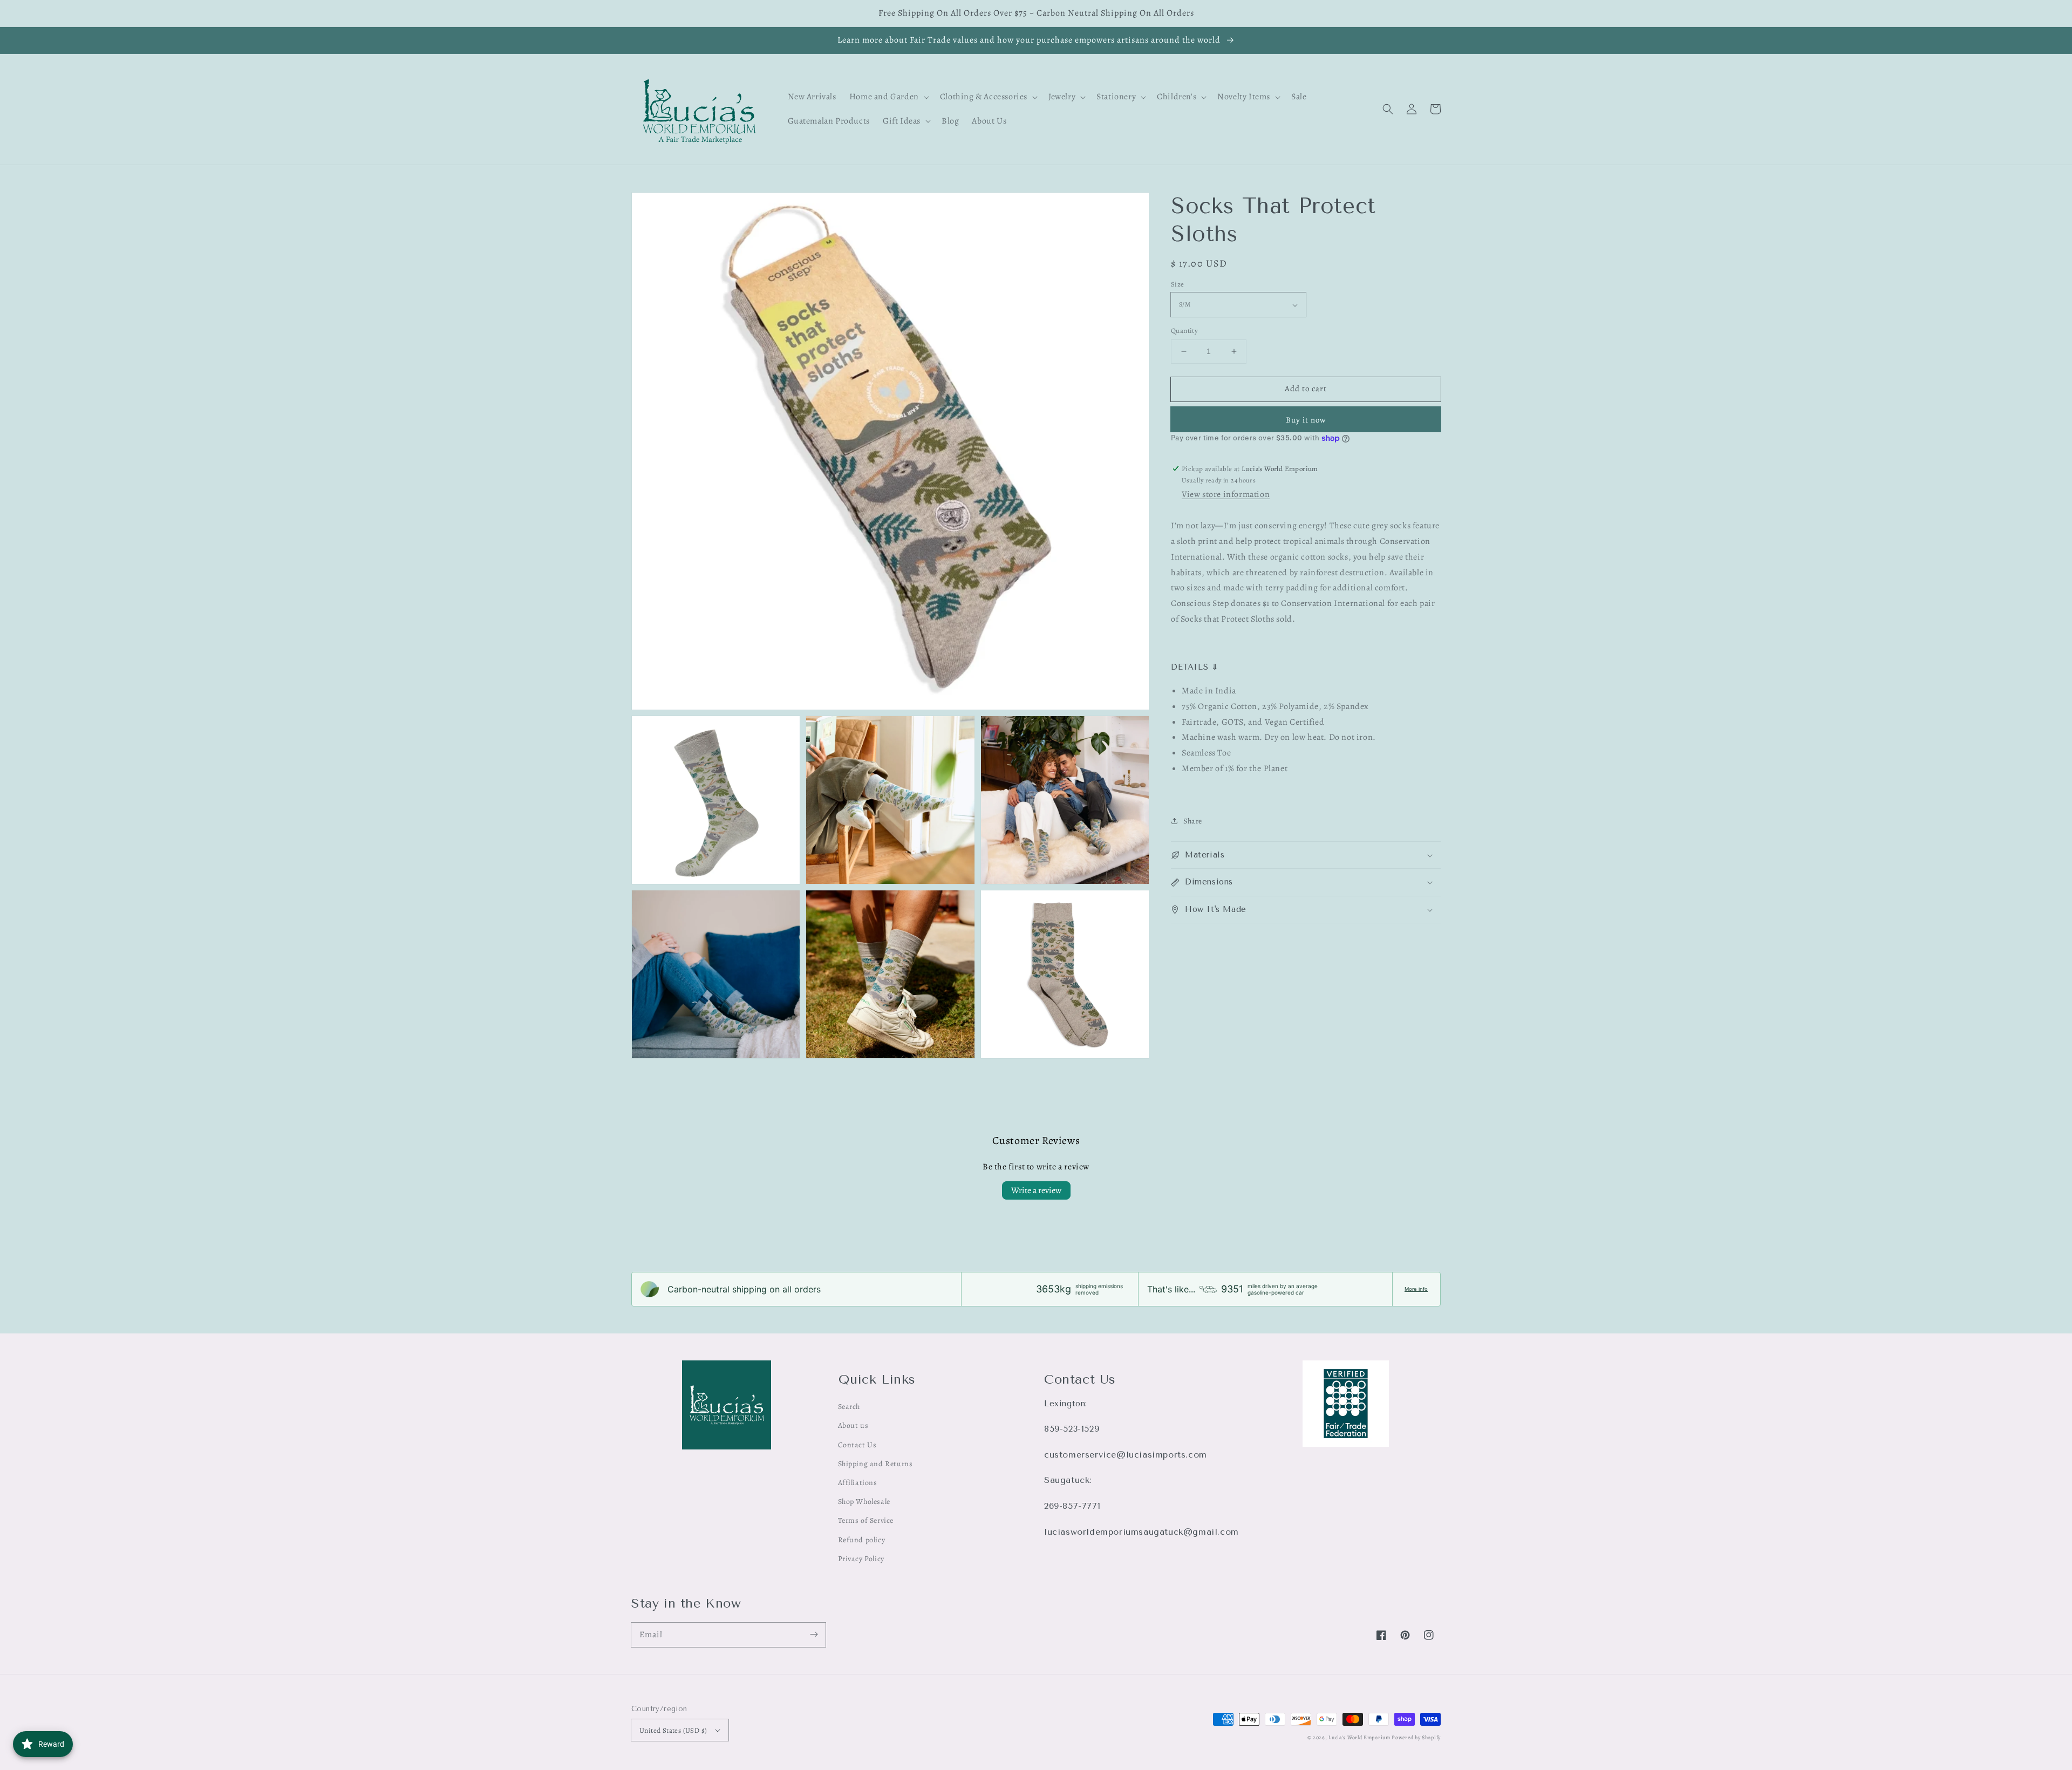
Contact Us (857, 1445)
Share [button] (1193, 821)
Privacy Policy (861, 1559)
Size (1178, 284)
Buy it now (1306, 420)
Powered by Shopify (1416, 1737)
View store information (1226, 494)
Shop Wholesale (864, 1502)
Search (849, 1407)
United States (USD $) (673, 1730)
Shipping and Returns (875, 1464)
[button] (1388, 109)
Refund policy (862, 1540)
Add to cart (1306, 389)
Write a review (1036, 1190)
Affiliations (858, 1483)
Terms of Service (866, 1520)
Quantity (1184, 331)
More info (1416, 1289)
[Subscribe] (814, 1635)
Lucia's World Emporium (1359, 1737)
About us (853, 1425)
